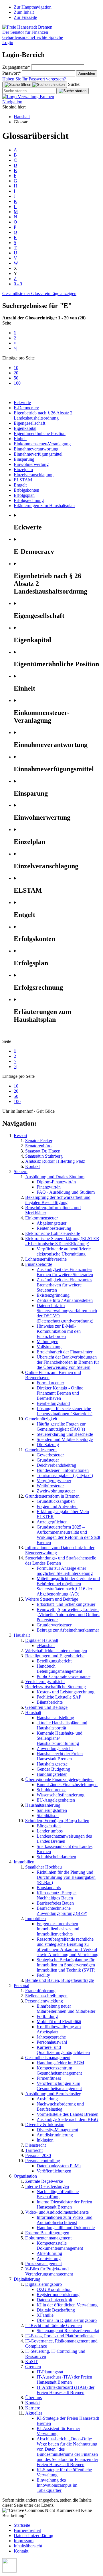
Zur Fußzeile (25, 17)
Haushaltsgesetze (52, 1764)
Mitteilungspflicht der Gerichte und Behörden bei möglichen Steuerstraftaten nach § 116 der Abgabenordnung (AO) (68, 1586)
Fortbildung (47, 2016)
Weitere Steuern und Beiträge (52, 1599)
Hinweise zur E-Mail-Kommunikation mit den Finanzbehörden (59, 1331)
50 (16, 378)
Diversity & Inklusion (45, 2125)
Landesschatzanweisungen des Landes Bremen (64, 1839)
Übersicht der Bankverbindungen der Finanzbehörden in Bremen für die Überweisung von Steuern (68, 1362)
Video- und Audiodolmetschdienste (57, 2212)
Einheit (20, 439)
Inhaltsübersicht (28, 2546)
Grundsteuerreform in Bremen (52, 1496)
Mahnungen (47, 1342)
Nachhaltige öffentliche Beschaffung (58, 2194)
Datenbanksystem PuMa (59, 2166)
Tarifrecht (34, 2150)
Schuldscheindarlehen (56, 1857)
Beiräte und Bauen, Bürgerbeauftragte (60, 1980)
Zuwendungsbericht (55, 1748)
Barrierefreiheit (27, 2530)
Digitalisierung (27, 2279)
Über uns (33, 2398)
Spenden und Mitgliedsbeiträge (65, 1439)
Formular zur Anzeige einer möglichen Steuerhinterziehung (65, 1571)
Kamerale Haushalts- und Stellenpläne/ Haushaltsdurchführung (60, 1738)
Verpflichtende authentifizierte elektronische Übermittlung (64, 1251)
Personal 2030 (38, 2155)
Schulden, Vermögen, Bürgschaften (57, 1821)
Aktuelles (34, 2413)
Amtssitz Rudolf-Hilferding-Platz (55, 1161)
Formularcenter (50, 1383)
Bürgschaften (49, 1826)
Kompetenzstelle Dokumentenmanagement (60, 2246)
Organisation (25, 2176)
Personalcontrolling (43, 2161)
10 (16, 368)
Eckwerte (22, 403)
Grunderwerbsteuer (54, 1625)
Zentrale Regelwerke (44, 2181)
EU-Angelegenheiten (56, 1800)
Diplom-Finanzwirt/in (56, 1182)
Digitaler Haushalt (42, 1640)
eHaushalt (46, 1645)
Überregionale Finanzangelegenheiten (59, 1779)
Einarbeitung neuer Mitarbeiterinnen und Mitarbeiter (66, 2009)
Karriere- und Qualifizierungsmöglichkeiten (63, 2050)
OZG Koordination (54, 2289)
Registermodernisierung (58, 2295)
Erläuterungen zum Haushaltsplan (44, 506)
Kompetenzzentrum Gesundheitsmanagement (59, 2070)
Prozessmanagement (43, 2264)
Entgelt (20, 485)
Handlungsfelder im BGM (60, 2063)
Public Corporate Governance (64, 1676)
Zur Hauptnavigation (33, 7)
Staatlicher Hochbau (43, 1867)
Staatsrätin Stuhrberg (44, 1156)
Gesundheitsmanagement (48, 2058)
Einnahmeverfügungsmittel (38, 454)
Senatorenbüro (38, 1146)
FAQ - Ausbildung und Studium (66, 1192)
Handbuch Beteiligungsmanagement (59, 1669)
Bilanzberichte (50, 1702)
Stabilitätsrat (48, 1815)
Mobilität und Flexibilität (59, 2022)
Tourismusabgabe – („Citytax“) (65, 1475)
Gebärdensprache (18, 37)
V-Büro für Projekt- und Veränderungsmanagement (49, 2271)
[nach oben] (9, 2571)
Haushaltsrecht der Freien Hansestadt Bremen (60, 1756)
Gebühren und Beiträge (46, 1707)
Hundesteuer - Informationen (63, 1470)
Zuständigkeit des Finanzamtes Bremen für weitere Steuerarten (65, 1272)
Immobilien (24, 1862)
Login (8, 42)
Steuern (21, 1172)
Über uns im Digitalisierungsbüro (67, 2320)
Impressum (24, 2541)
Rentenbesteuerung (54, 1228)
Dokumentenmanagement (48, 2238)
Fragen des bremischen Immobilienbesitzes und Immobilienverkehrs (58, 1929)
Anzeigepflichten (52, 1522)
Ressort (20, 1135)
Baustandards (49, 1888)
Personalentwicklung (44, 2001)
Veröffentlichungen (54, 2171)
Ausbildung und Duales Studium (55, 1177)
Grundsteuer (48, 1460)
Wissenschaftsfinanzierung (61, 1795)
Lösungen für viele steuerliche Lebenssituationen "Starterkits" (65, 1411)
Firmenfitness (49, 2078)
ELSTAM (23, 480)
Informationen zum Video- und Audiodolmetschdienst (65, 2220)
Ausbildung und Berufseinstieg (53, 2094)
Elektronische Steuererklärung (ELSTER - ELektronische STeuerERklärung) (62, 1241)
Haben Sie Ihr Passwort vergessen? (34, 79)
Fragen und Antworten (57, 1506)
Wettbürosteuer (50, 1486)
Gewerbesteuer (50, 1455)
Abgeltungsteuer (51, 1223)
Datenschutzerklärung (33, 2536)
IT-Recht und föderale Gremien (54, 2325)
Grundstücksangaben (56, 1501)
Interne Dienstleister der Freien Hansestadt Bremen (64, 2204)
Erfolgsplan (24, 495)
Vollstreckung (49, 1347)
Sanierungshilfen (52, 1810)
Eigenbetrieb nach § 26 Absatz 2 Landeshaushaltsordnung (43, 415)
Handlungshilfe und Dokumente (66, 2228)
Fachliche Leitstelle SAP (59, 1697)
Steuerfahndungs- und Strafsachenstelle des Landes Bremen (61, 1560)
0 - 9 (18, 284)
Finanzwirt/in (49, 1187)
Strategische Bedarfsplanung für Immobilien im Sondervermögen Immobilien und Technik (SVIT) (66, 1965)
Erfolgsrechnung (29, 500)
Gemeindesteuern (41, 1450)
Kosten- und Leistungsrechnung (66, 1692)
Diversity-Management (57, 2130)
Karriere (33, 2408)
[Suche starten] (73, 91)
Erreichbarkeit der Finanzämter (65, 1352)
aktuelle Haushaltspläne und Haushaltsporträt (62, 1725)
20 (16, 373)
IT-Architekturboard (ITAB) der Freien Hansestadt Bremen (66, 2390)
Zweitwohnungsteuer (56, 1491)
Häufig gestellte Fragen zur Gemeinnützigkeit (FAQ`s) (61, 1427)
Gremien (33, 2367)
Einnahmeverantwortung (36, 449)
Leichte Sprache (48, 37)
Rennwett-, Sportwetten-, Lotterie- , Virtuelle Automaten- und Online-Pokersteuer (68, 1615)
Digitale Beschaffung (56, 2310)
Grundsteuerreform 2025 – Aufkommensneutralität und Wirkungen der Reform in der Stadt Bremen (68, 1535)
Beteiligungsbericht (54, 1661)
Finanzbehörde (39, 1264)
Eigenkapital (25, 428)
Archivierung (49, 2258)
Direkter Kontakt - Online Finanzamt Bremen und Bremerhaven (60, 1393)
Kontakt (32, 1166)
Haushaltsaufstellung (55, 1718)
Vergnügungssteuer (54, 1481)
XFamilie (45, 2315)
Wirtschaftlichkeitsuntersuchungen (56, 1651)
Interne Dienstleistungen (47, 2186)
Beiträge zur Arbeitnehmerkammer (68, 1630)
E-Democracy (26, 408)
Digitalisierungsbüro (43, 2284)
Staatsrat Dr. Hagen (43, 1151)
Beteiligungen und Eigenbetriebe (55, 1656)
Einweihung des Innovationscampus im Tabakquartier (57, 2485)
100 (17, 383)
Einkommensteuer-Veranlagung (42, 444)
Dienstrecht (35, 2145)
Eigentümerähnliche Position (40, 433)
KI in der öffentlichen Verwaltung (67, 2305)
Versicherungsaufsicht (45, 1682)
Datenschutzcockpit (54, 2300)
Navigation (12, 102)
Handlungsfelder (52, 1774)
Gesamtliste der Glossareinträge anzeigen (39, 293)
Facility (43, 1975)
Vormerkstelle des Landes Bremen (68, 2114)
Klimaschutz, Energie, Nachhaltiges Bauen (57, 1895)
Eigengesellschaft (29, 423)
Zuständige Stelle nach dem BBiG (68, 2119)
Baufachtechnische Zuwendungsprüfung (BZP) (62, 1911)
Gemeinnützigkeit (41, 1419)
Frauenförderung (40, 1991)
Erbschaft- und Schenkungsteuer (66, 1604)
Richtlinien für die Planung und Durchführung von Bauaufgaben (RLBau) (66, 1877)
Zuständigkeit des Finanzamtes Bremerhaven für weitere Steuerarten (64, 1285)
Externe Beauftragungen (47, 2233)
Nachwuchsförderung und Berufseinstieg (60, 2107)
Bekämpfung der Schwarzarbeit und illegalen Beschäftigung (58, 1200)
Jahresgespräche (51, 2037)
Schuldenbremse (51, 1790)
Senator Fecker (39, 1141)
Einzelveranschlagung (34, 475)
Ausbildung (47, 2099)
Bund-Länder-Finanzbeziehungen (67, 1785)
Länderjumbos (50, 1831)
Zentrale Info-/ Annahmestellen (65, 1300)
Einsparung (24, 459)
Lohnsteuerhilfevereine (46, 1259)
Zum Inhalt (24, 12)
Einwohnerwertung (31, 464)
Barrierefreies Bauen (55, 1903)
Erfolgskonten (26, 490)
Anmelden (87, 73)
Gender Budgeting (53, 1769)
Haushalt (22, 117)
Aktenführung (49, 2253)
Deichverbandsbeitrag (56, 1465)
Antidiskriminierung (55, 2135)
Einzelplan (23, 469)
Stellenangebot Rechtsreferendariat (68, 2331)
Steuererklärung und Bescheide (65, 1434)
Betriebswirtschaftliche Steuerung (56, 1687)
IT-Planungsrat (50, 2372)
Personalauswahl (52, 2042)
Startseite (22, 2525)
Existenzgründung (53, 1295)
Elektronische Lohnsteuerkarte (53, 1233)
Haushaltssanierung (43, 1805)
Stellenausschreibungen (46, 1996)
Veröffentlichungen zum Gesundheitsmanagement (59, 2086)
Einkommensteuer (41, 1218)
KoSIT (31, 2362)
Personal (21, 1985)
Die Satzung (48, 1445)
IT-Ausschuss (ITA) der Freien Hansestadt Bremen (64, 2380)
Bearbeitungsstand (53, 1403)
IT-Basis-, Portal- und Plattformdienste (60, 2336)
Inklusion (45, 2140)
